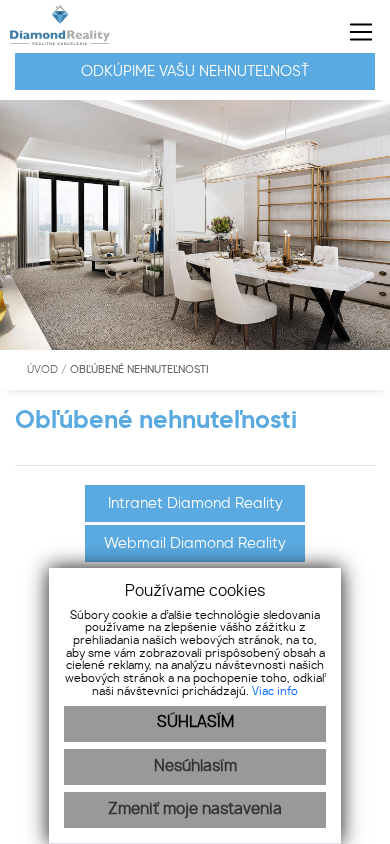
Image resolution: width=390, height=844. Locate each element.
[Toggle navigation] (353, 32)
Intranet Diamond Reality (195, 503)
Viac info (275, 691)
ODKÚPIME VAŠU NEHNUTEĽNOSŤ (195, 71)
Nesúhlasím (195, 766)
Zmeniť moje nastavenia (195, 809)
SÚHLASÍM (195, 722)
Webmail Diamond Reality (195, 543)
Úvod (41, 369)
